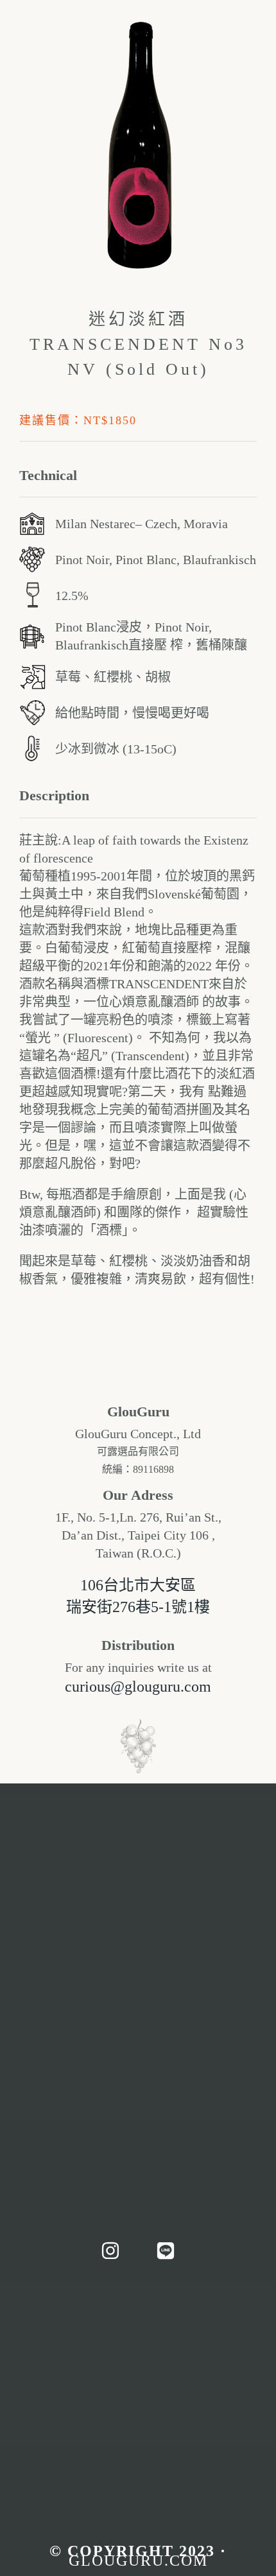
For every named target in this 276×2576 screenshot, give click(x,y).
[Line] (166, 2251)
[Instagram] (110, 2251)
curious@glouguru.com (138, 1687)
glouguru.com (138, 2561)
